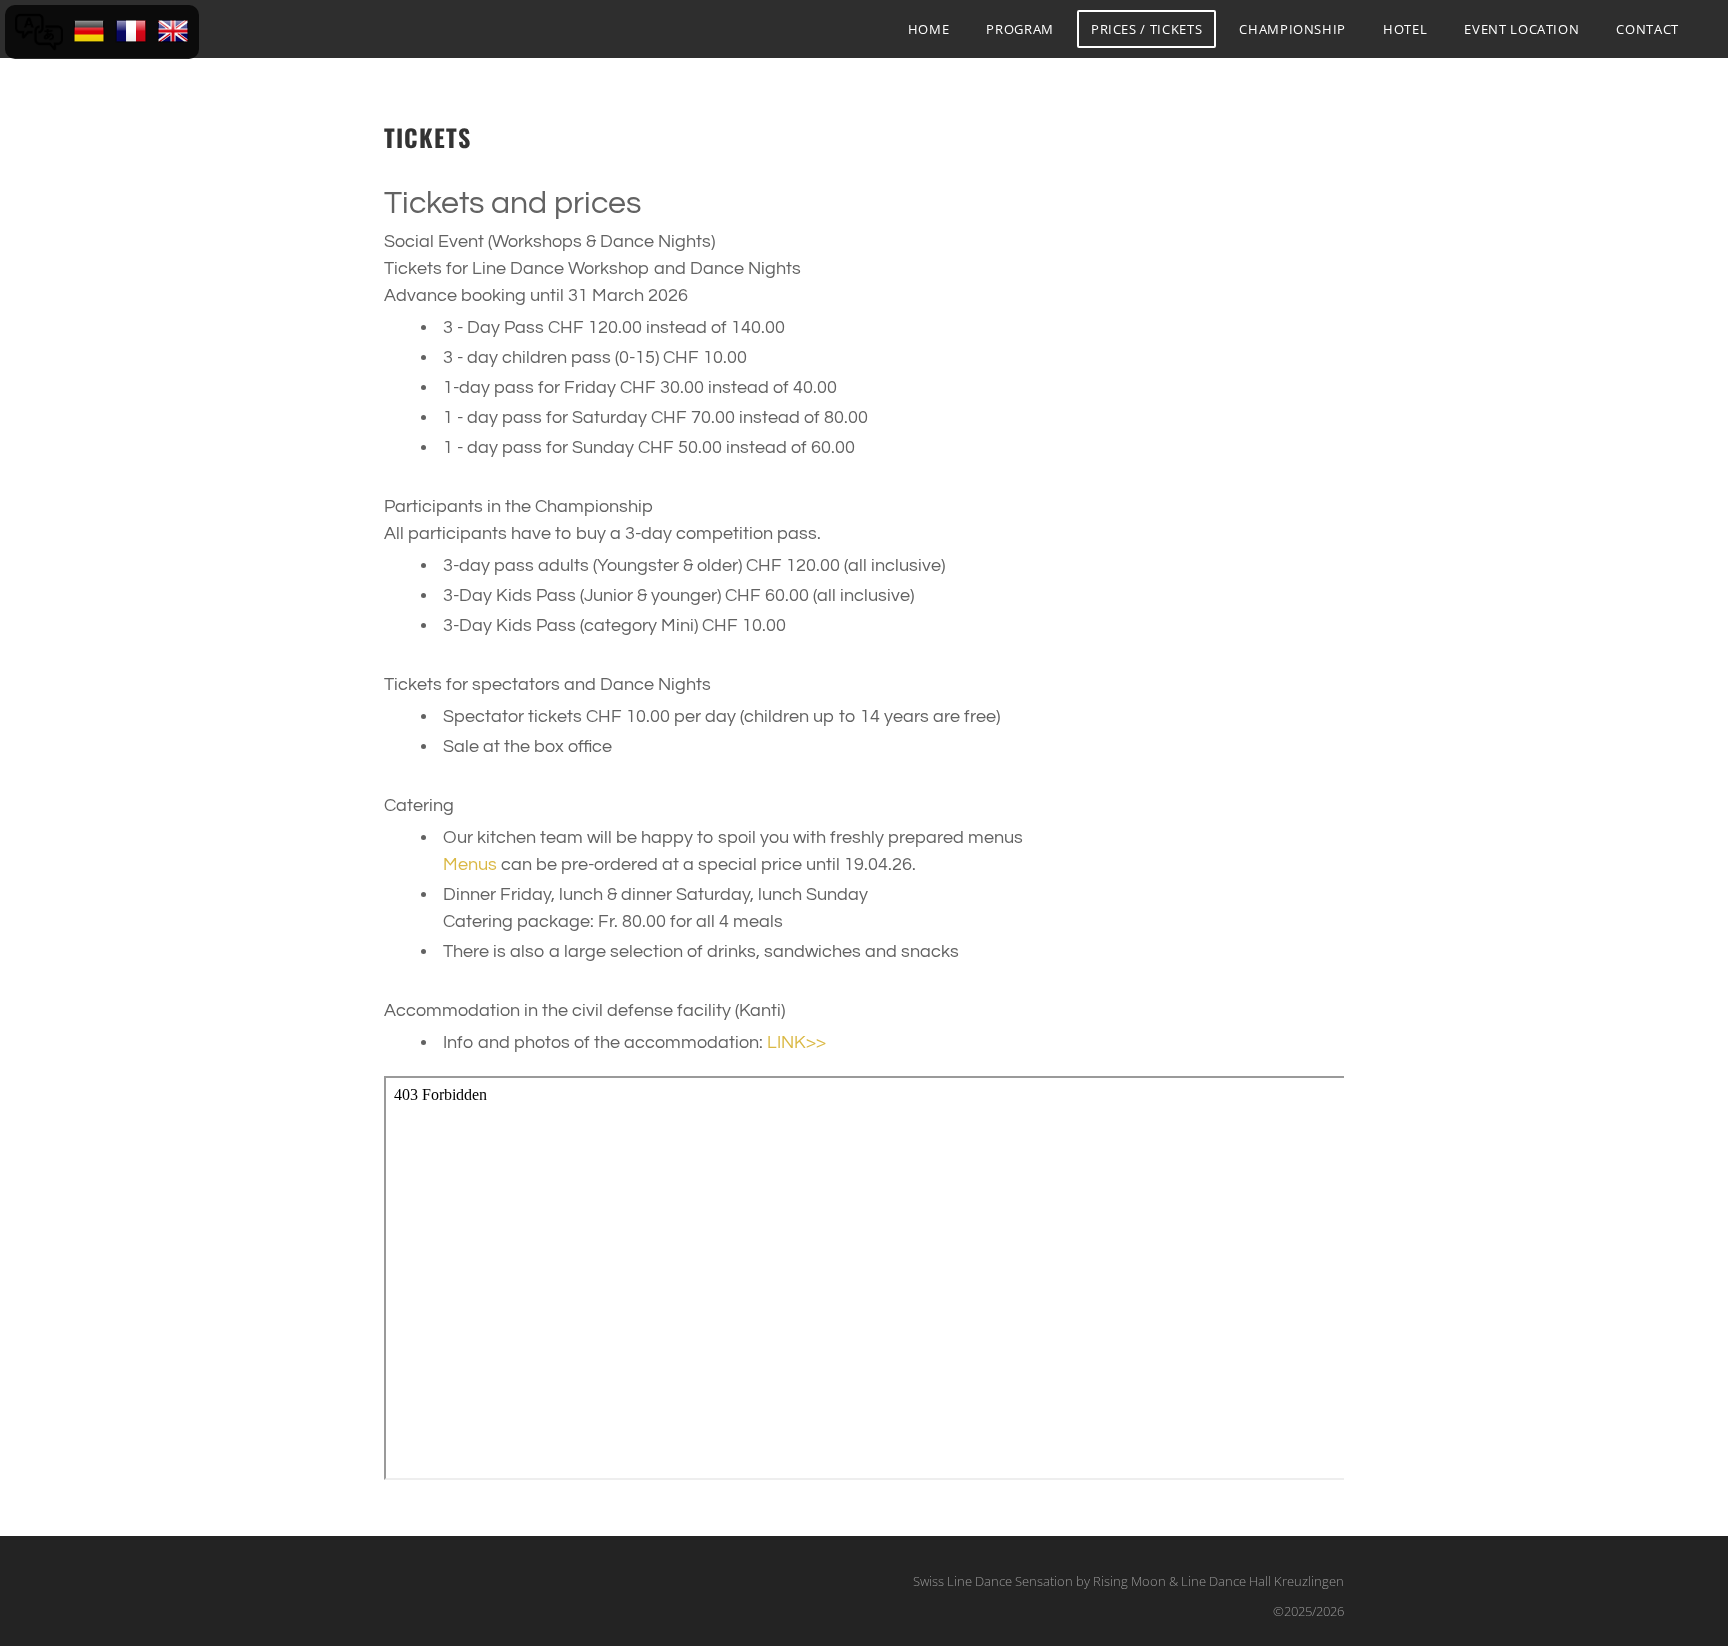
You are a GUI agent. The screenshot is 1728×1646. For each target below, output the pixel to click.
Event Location (1521, 29)
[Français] (131, 32)
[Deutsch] (89, 32)
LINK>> (796, 1042)
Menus (470, 864)
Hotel (1405, 29)
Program (1020, 29)
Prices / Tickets (1146, 29)
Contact (1647, 29)
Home (929, 29)
